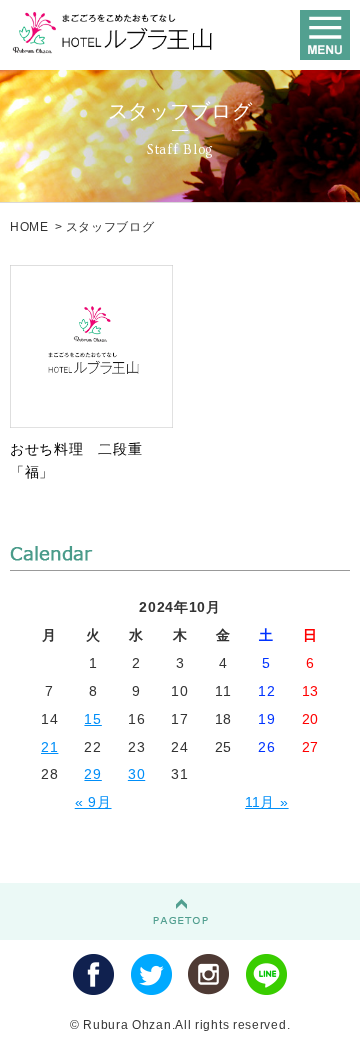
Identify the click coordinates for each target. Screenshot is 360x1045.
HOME (29, 227)
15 (92, 719)
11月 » (267, 802)
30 (136, 774)
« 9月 (93, 802)
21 (49, 747)
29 (92, 774)
